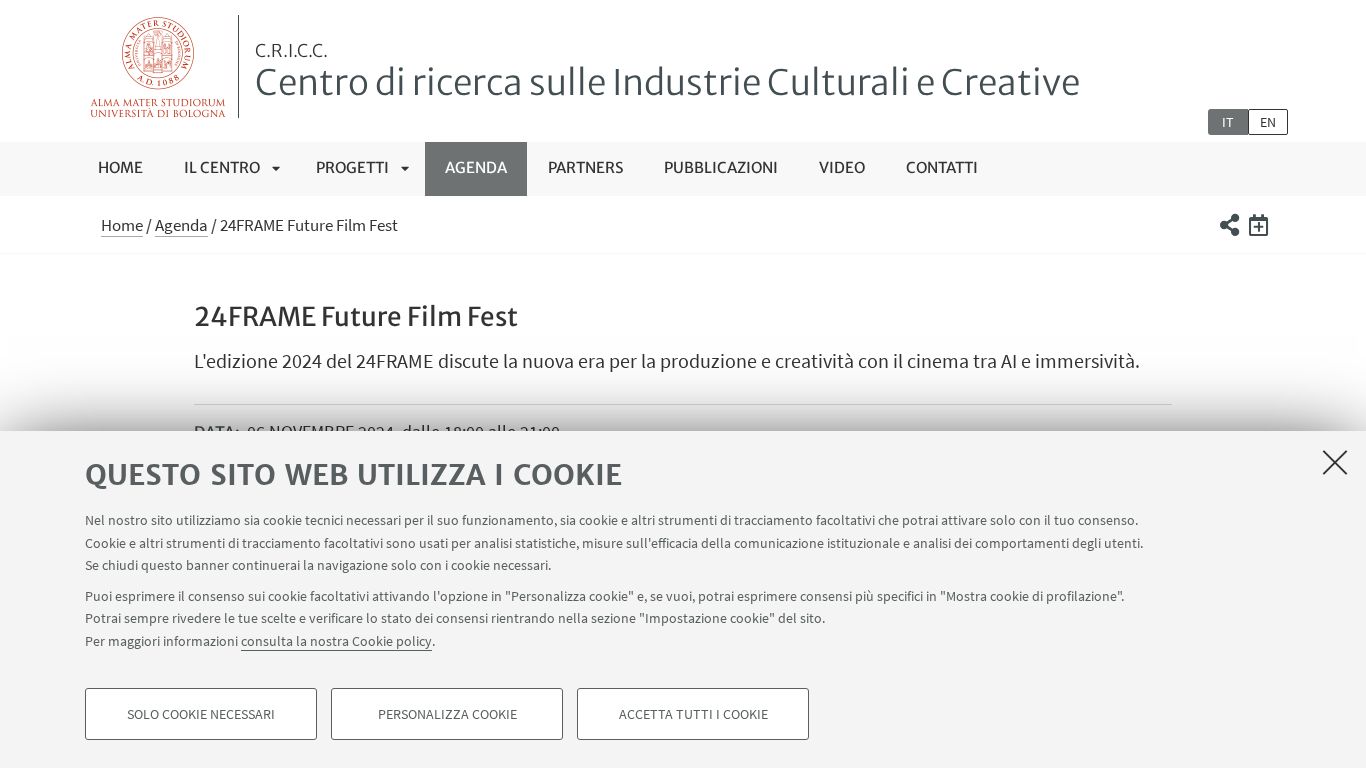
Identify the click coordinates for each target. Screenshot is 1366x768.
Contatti (942, 167)
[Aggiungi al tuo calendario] (1258, 225)
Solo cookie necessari (201, 714)
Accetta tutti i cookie (693, 714)
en (1268, 122)
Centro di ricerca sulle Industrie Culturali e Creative (667, 73)
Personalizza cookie (447, 714)
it (1228, 122)
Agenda (476, 167)
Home (120, 167)
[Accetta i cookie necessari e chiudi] (1335, 462)
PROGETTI (352, 167)
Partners (585, 167)
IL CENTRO (222, 167)
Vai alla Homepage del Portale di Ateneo (158, 66)
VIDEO (842, 167)
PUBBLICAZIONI (721, 167)
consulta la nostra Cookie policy (336, 640)
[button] (1228, 225)
